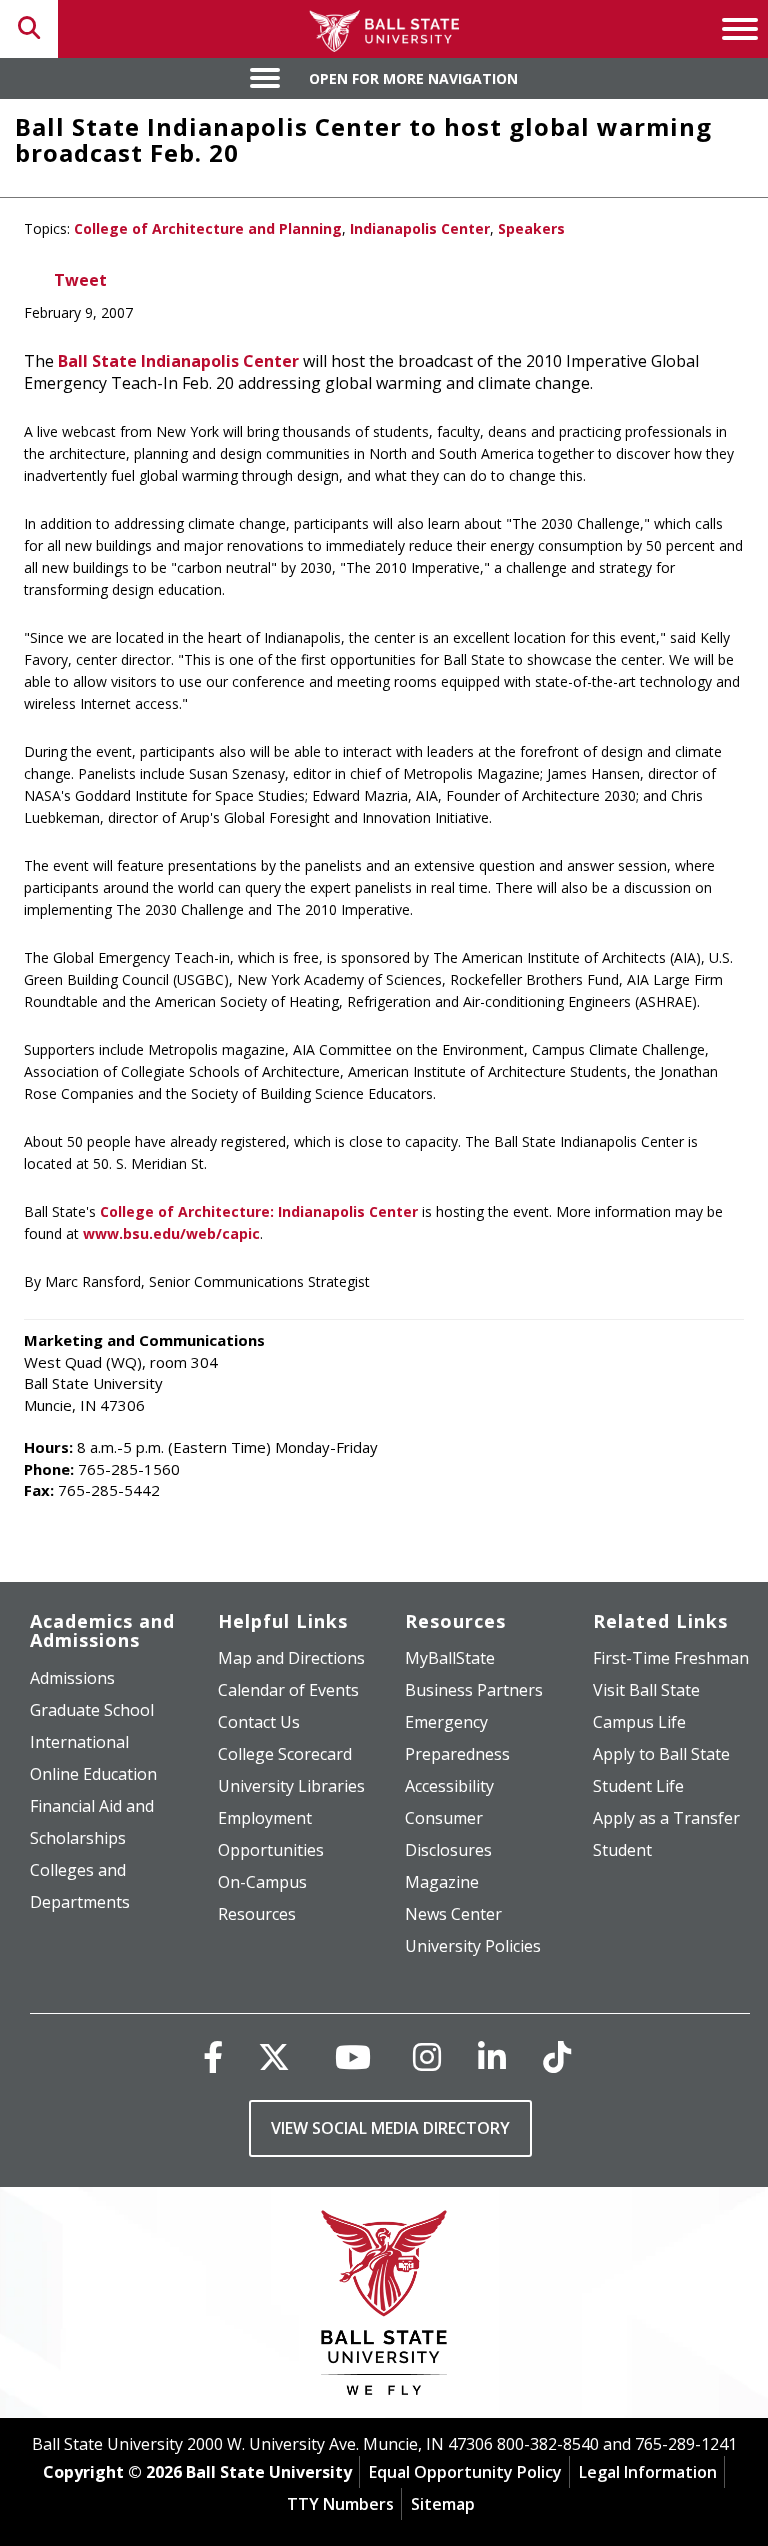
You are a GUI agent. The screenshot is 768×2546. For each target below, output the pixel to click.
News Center (453, 1914)
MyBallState (450, 1658)
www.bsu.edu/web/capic (171, 1233)
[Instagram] (427, 2056)
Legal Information (648, 2472)
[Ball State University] (384, 2307)
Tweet (80, 280)
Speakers (531, 228)
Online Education (93, 1774)
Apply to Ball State (661, 1754)
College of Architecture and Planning (208, 228)
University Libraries (291, 1786)
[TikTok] (557, 2056)
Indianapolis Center (420, 228)
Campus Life (639, 1722)
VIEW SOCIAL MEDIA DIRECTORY (390, 2128)
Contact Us (259, 1722)
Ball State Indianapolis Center (178, 361)
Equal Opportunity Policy (465, 2472)
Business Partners (474, 1690)
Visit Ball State (646, 1690)
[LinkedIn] (492, 2056)
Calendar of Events (288, 1690)
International (79, 1742)
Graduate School (92, 1710)
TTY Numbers (340, 2504)
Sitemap (443, 2504)
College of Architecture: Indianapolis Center (259, 1211)
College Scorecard (285, 1754)
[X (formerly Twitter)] (274, 2056)
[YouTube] (353, 2056)
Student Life (638, 1786)
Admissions (72, 1678)
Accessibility (449, 1786)
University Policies (473, 1946)
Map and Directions (291, 1658)
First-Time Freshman (671, 1658)
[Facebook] (213, 2056)
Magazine (442, 1882)
